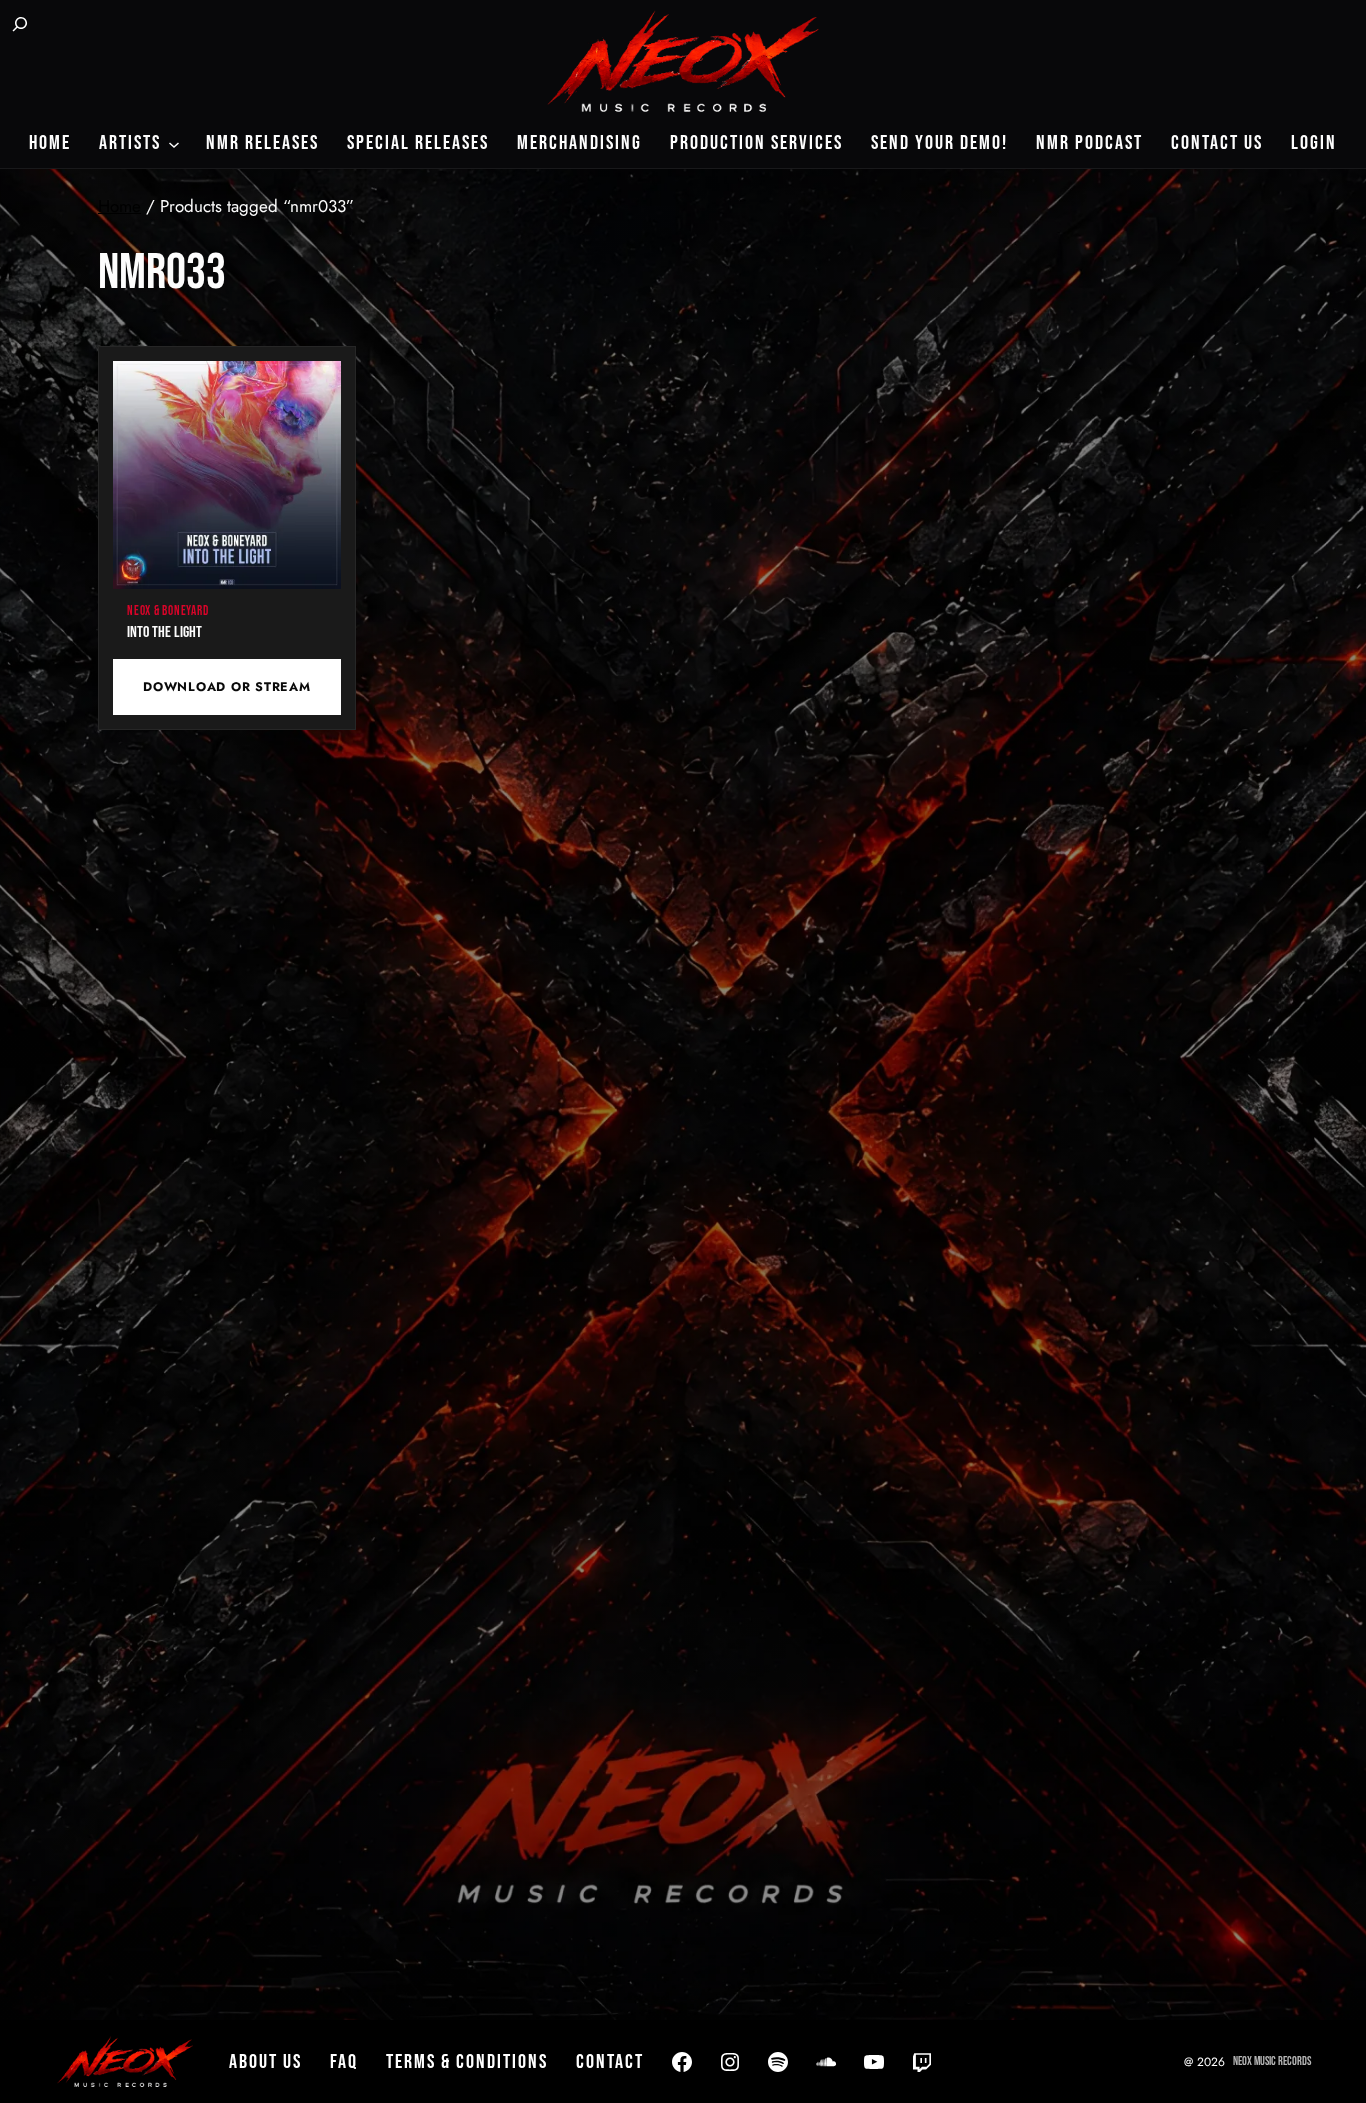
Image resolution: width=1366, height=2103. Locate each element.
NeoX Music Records (1272, 2061)
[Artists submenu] (174, 143)
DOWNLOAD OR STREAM (226, 687)
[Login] (72, 26)
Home (119, 206)
